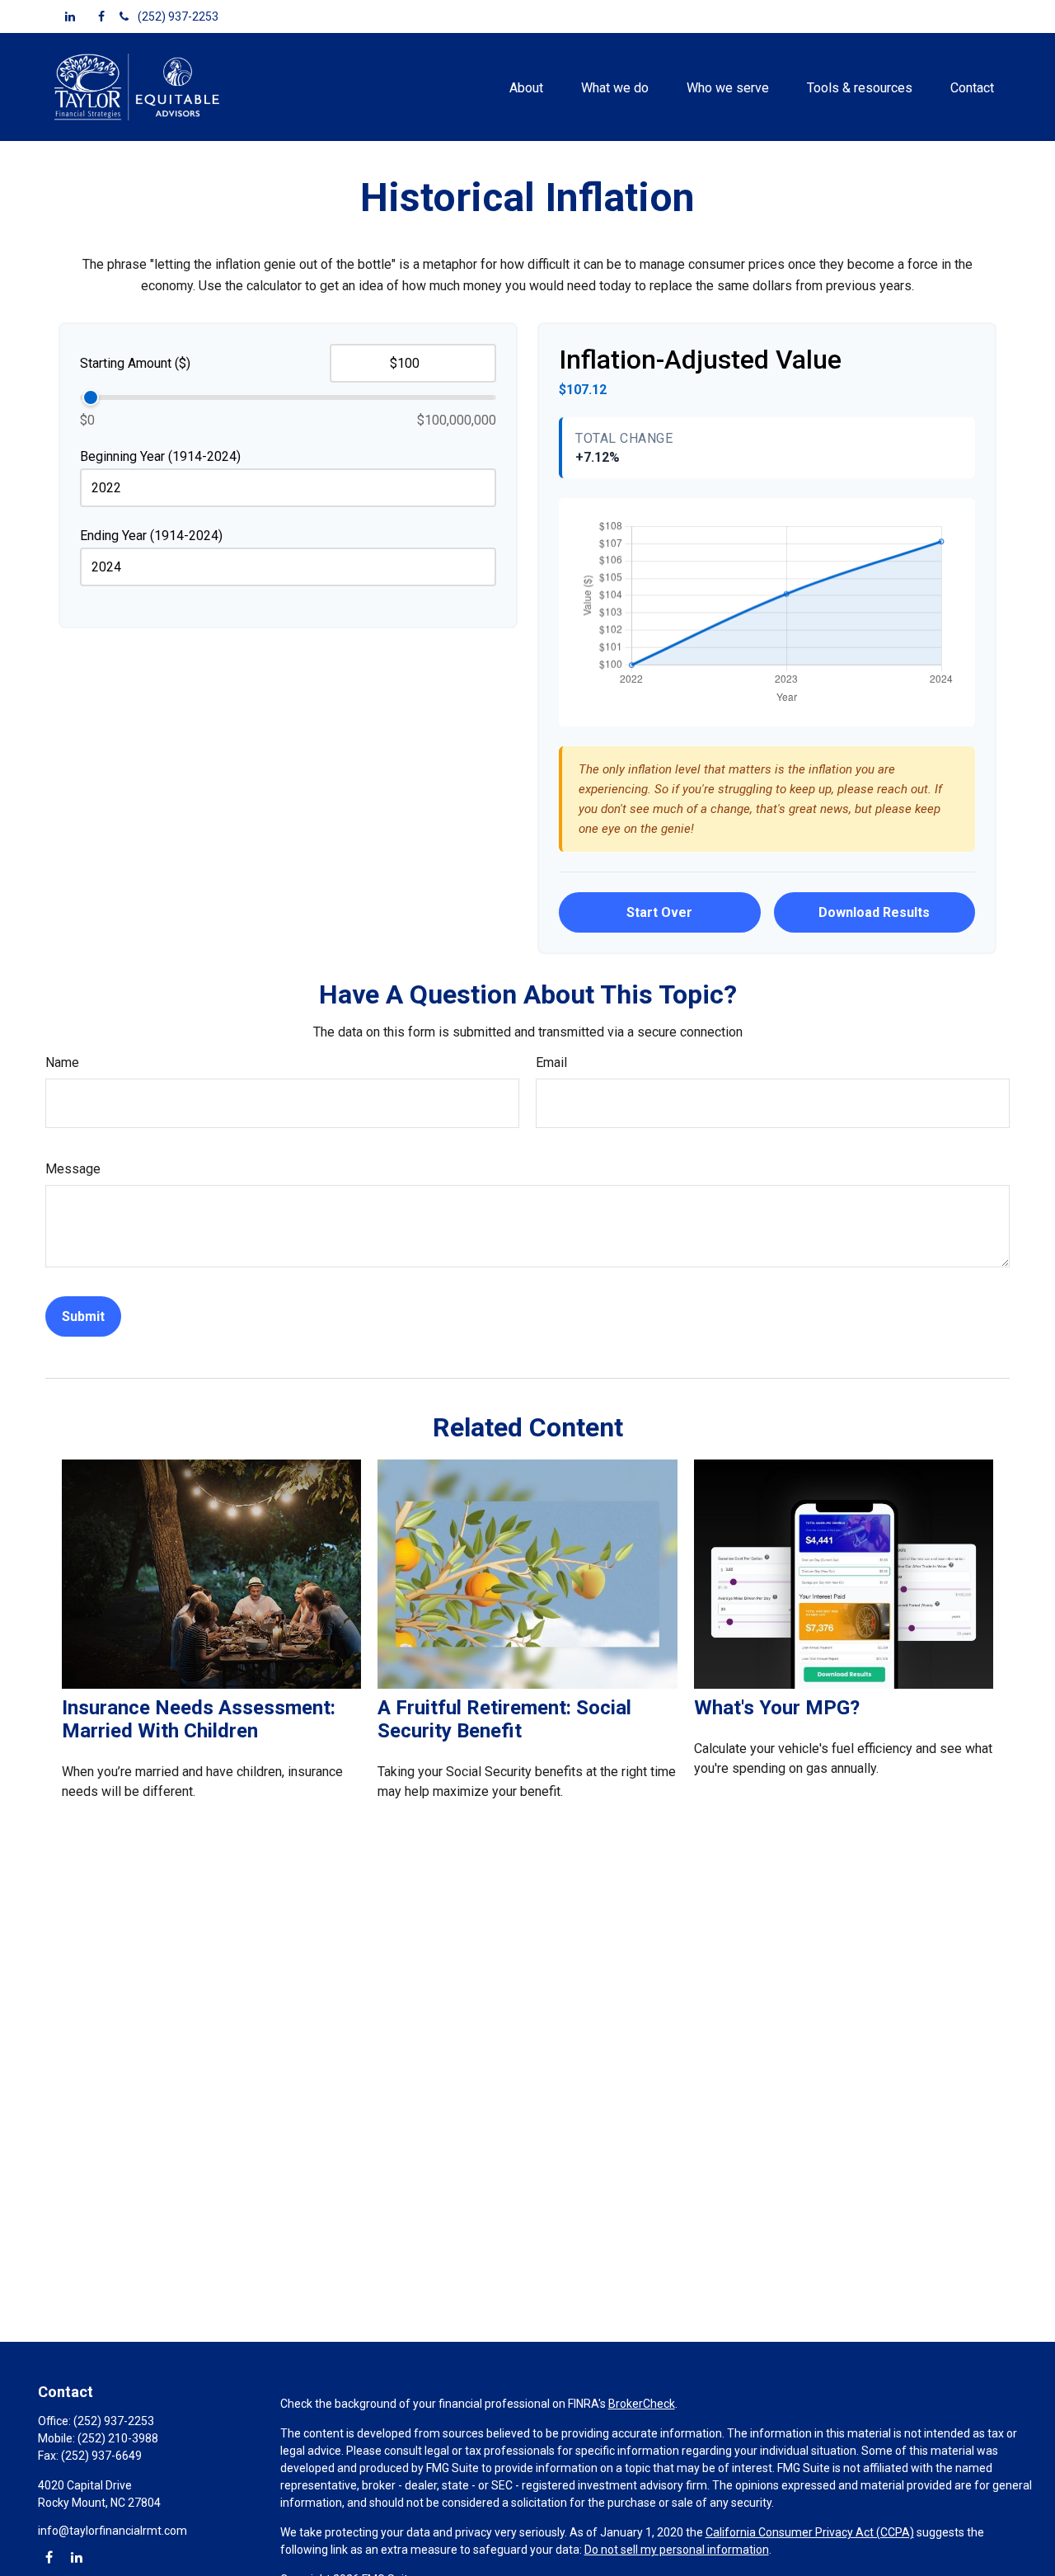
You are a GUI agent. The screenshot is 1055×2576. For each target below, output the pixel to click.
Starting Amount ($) (135, 363)
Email (551, 1062)
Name (62, 1062)
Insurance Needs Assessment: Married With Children (199, 1719)
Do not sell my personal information (677, 2550)
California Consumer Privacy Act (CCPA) (810, 2532)
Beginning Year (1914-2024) (160, 456)
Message (73, 1169)
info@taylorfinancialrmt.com (113, 2531)
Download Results (874, 912)
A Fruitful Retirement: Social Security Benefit (504, 1719)
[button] (526, 87)
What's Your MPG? (777, 1708)
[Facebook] (101, 16)
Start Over (659, 912)
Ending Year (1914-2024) (151, 536)
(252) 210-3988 (118, 2438)
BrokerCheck (642, 2404)
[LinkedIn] (70, 16)
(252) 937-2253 (178, 16)
